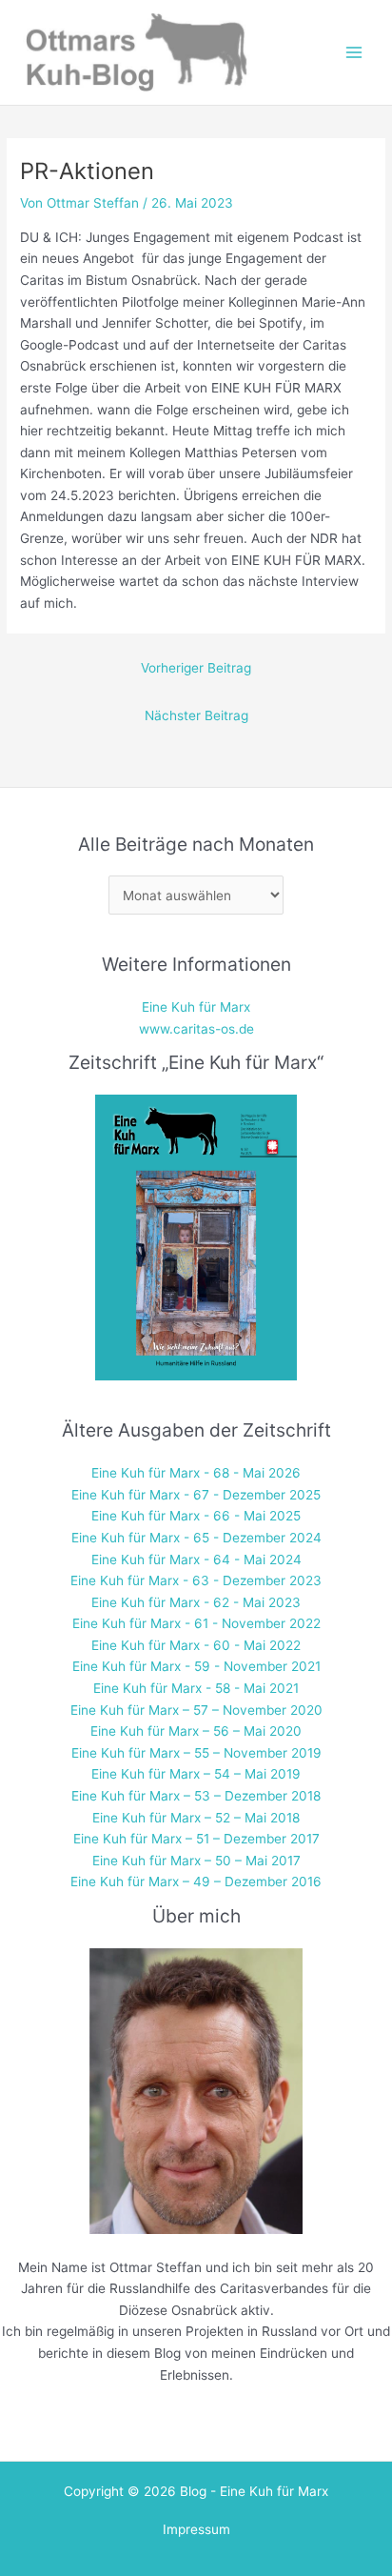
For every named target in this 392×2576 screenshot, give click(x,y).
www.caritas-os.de (196, 1029)
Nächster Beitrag (196, 715)
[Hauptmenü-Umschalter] (354, 53)
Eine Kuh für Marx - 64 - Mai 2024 (196, 1560)
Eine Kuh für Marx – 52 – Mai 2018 (196, 1818)
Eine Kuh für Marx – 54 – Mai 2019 (196, 1774)
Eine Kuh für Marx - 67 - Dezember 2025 (196, 1495)
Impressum (196, 2529)
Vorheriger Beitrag (196, 668)
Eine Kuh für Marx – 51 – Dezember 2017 (196, 1839)
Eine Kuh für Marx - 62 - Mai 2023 (196, 1602)
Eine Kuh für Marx (196, 1007)
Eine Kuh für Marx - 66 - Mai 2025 (196, 1516)
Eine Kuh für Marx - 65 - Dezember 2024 (196, 1538)
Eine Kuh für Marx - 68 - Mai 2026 (196, 1473)
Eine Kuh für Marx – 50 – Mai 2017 (196, 1861)
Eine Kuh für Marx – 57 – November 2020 (196, 1710)
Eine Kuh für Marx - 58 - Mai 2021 (196, 1688)
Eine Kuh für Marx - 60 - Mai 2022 (196, 1645)
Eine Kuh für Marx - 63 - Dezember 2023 (196, 1580)
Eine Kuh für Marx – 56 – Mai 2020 (196, 1731)
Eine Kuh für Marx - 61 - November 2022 (196, 1623)
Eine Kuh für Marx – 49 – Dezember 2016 (196, 1882)
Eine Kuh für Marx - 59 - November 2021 (196, 1666)
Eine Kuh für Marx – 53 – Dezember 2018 (196, 1796)
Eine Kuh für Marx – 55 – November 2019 (196, 1753)
